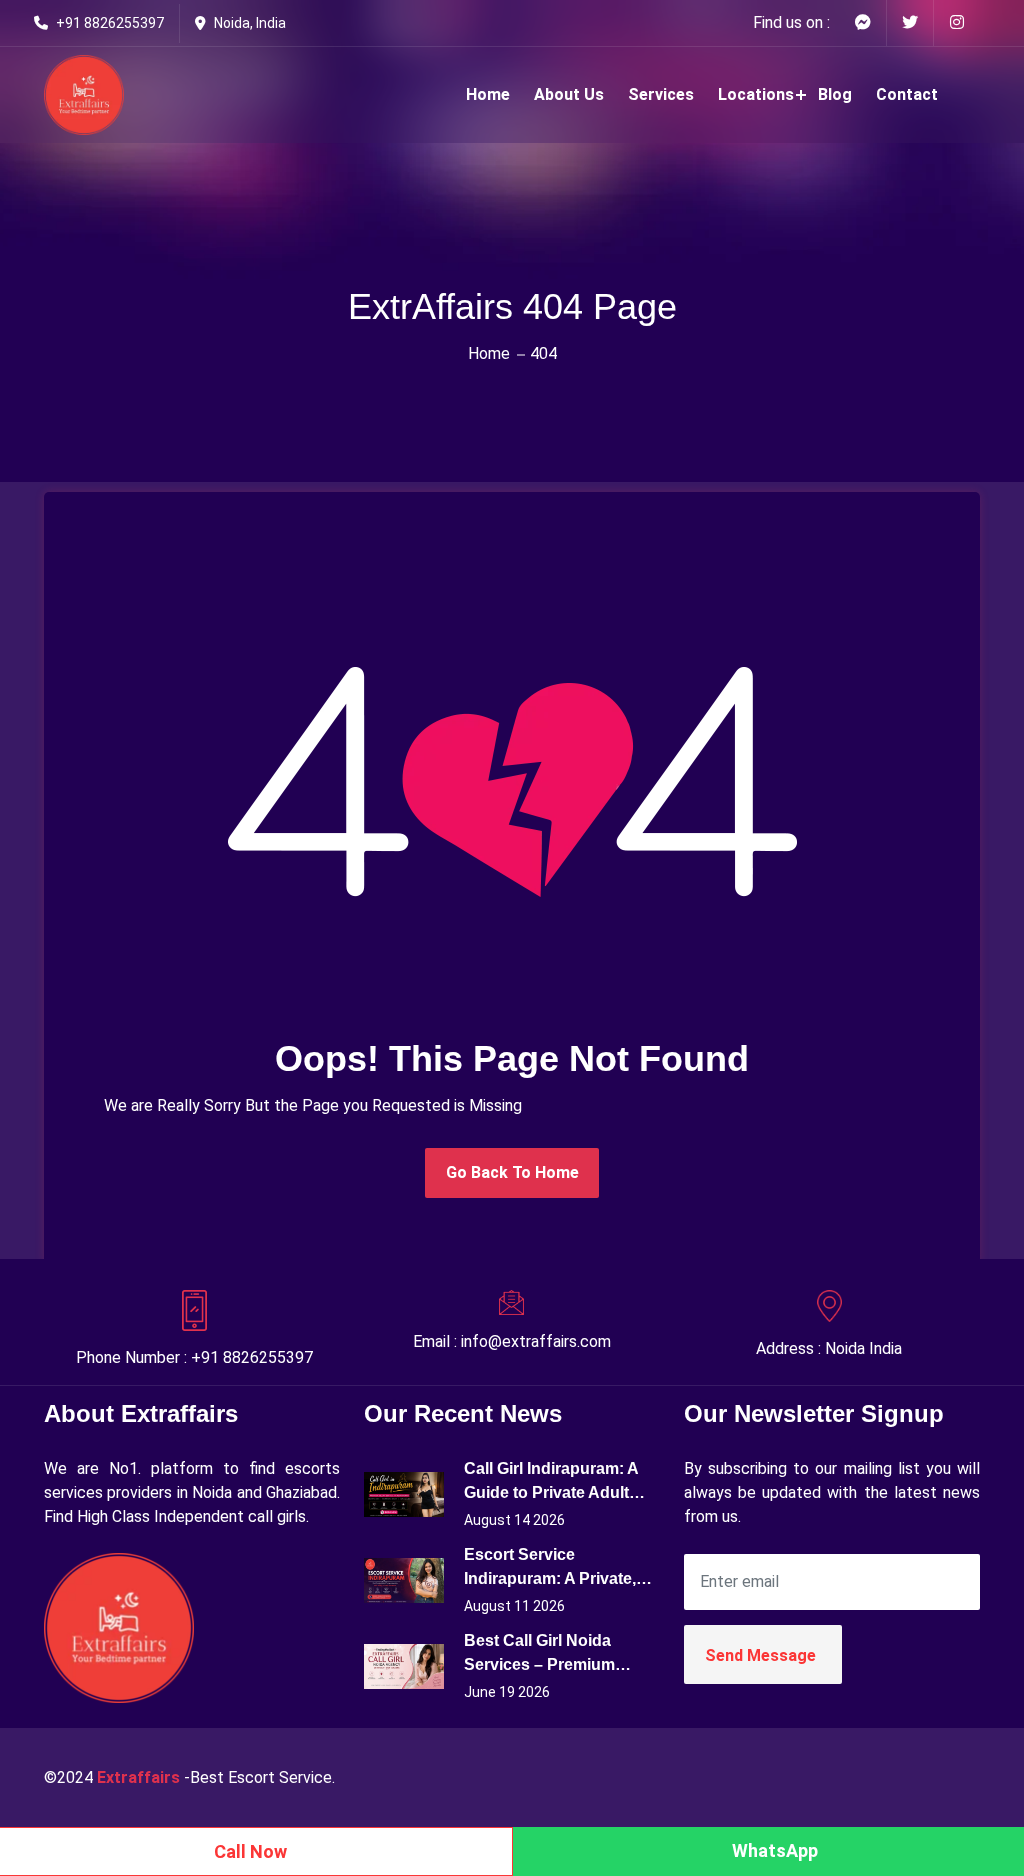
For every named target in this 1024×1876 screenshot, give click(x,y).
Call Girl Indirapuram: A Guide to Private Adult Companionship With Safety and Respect (551, 1482)
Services (661, 94)
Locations (756, 94)
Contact (907, 94)
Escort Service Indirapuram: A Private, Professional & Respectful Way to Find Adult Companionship (551, 1568)
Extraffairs (138, 1777)
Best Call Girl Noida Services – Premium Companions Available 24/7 (549, 1654)
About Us (569, 94)
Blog (835, 94)
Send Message (760, 1655)
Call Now (250, 1851)
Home (488, 94)
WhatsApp (775, 1850)
